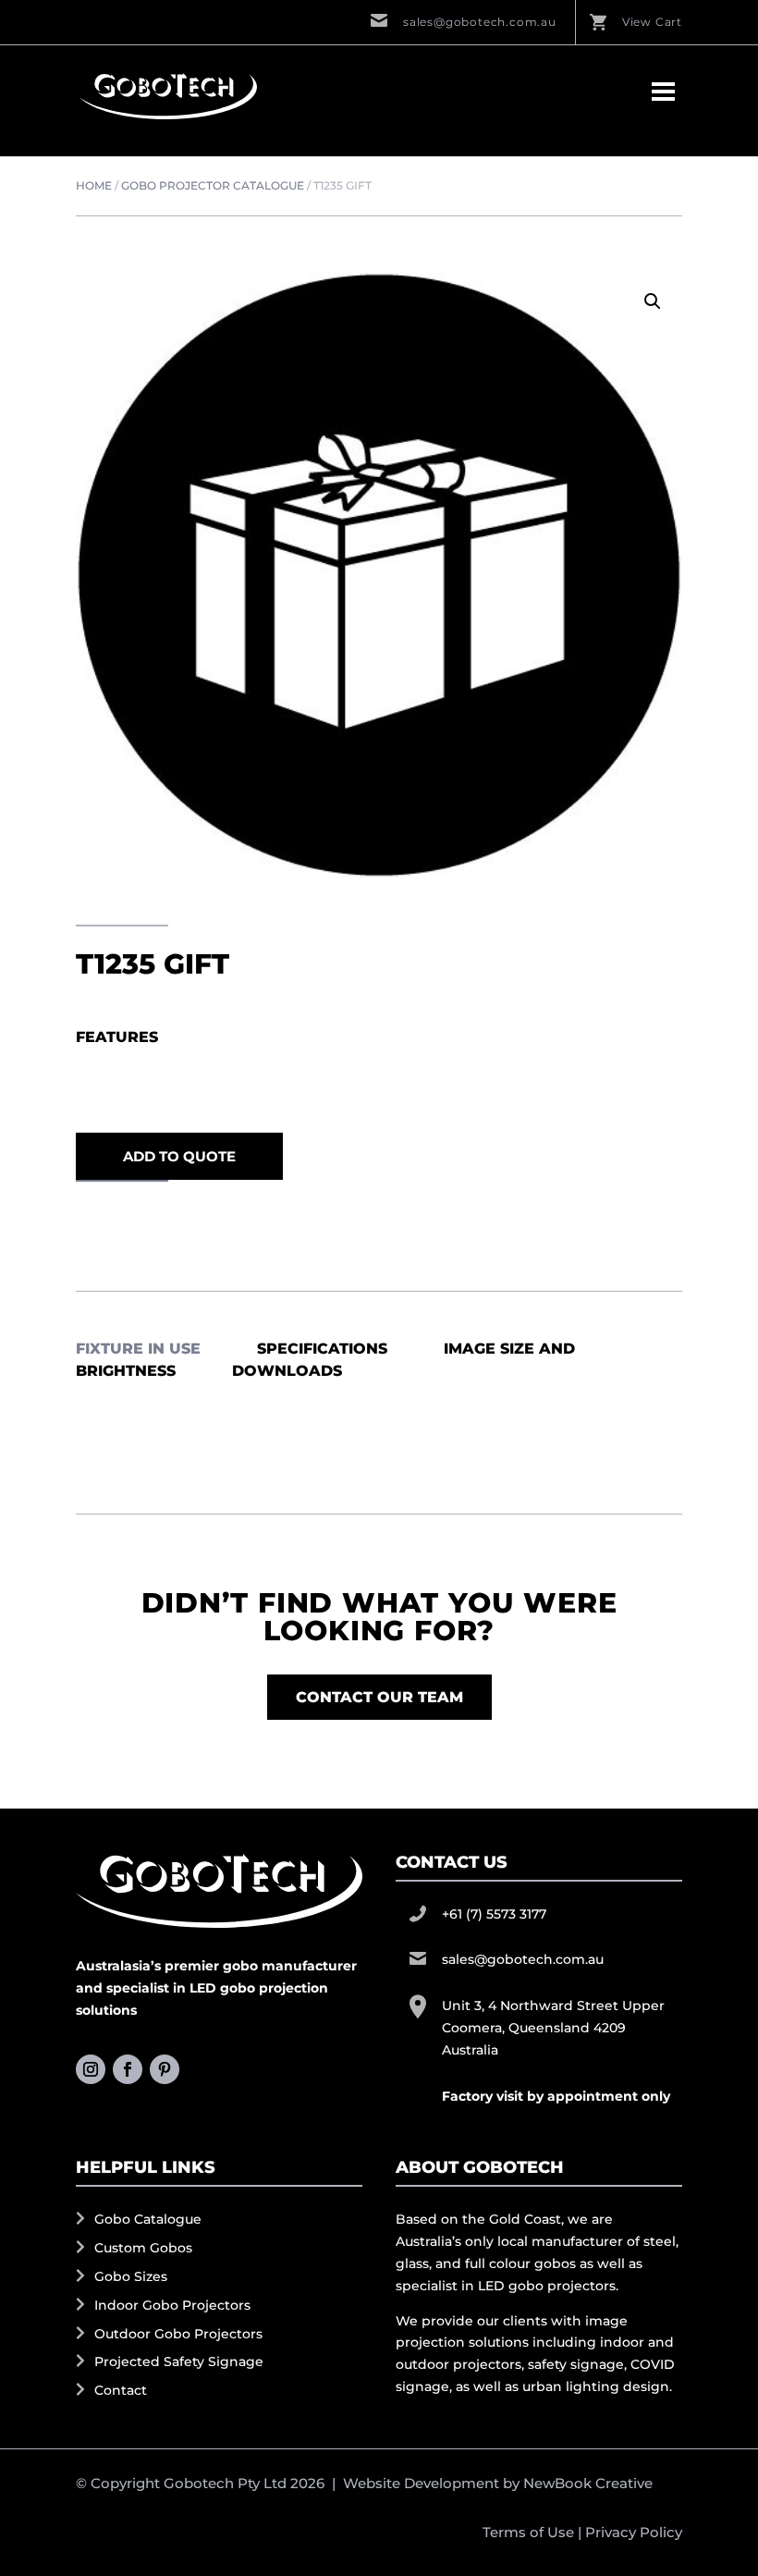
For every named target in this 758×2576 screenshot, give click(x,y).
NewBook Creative (588, 2483)
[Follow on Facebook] (128, 2069)
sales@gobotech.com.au (480, 22)
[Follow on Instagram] (91, 2069)
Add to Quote (179, 1156)
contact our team (379, 1697)
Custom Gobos (143, 2248)
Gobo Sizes (131, 2276)
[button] (653, 301)
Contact (121, 2390)
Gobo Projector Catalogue (213, 185)
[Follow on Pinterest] (165, 2069)
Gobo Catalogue (148, 2219)
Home (94, 185)
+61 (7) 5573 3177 (494, 1914)
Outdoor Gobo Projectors (178, 2334)
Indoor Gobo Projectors (172, 2305)
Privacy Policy (634, 2532)
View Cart (652, 22)
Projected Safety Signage (179, 2361)
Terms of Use (528, 2532)
